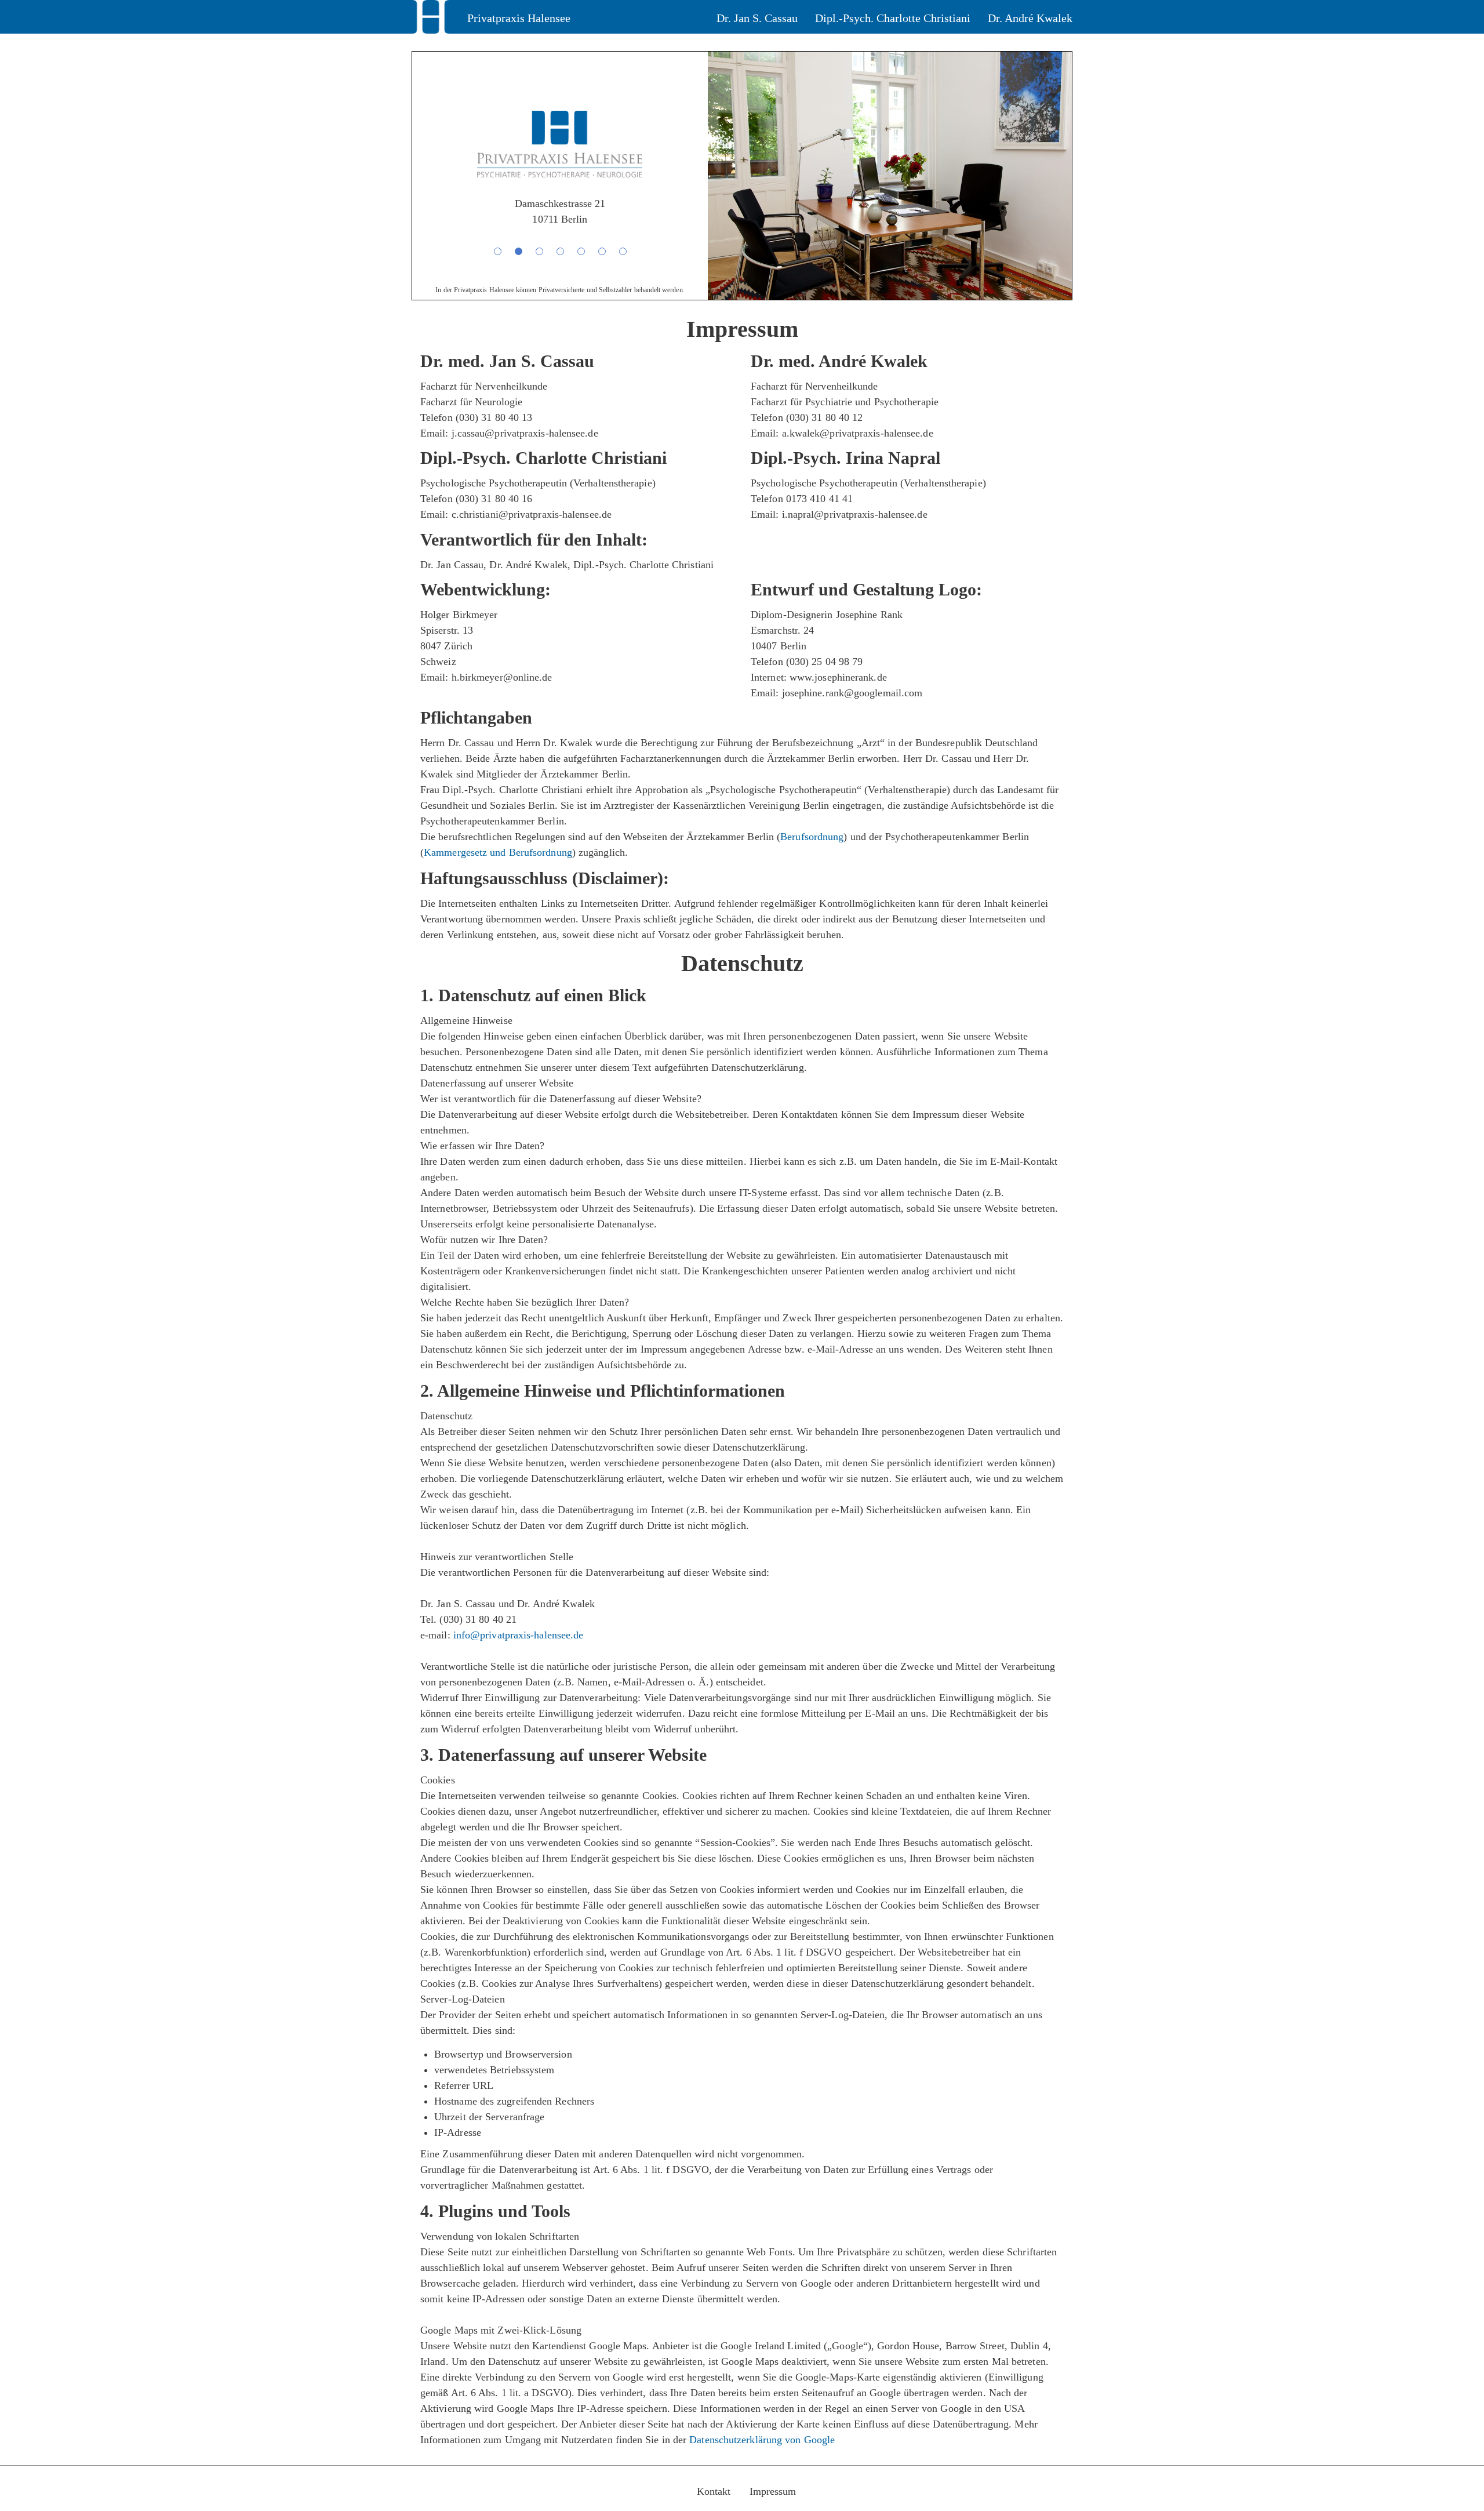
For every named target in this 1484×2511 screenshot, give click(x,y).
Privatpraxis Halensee (519, 18)
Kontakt (714, 2491)
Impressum (773, 2491)
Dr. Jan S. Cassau (757, 18)
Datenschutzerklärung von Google (762, 2440)
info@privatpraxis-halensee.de (519, 1635)
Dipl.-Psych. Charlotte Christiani (893, 18)
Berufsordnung (812, 837)
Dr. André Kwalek (1030, 18)
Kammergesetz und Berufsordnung (498, 852)
